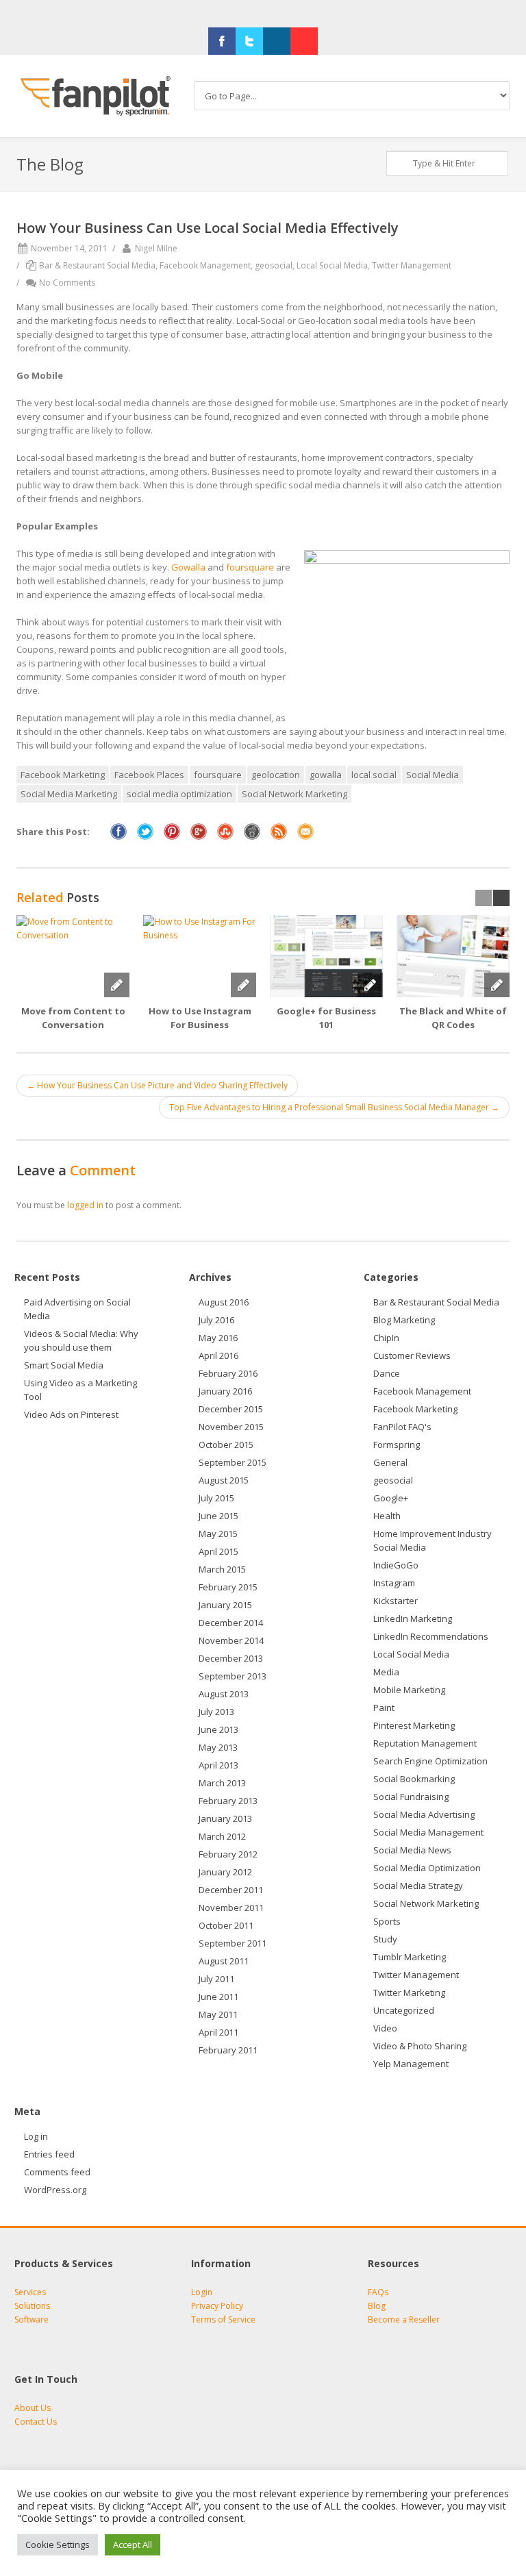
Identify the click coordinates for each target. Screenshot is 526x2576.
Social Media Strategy (418, 1886)
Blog (377, 2306)
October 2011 (226, 1925)
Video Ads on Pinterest (73, 1414)
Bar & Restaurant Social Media (97, 265)
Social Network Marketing (295, 794)
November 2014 (231, 1640)
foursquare (250, 567)
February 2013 (228, 1801)
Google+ (391, 1498)
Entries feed (49, 2154)
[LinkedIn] (277, 41)
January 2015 (225, 1605)
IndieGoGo (396, 1565)
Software (32, 2319)
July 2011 (216, 1979)
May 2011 (218, 2014)
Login (202, 2292)
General (390, 1462)
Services (30, 2292)
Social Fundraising (411, 1797)
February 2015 (228, 1587)
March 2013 (222, 1783)
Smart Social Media (64, 1365)
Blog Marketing (404, 1320)
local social (374, 775)
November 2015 (231, 1427)
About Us (33, 2408)
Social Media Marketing (69, 794)
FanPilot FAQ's (402, 1427)
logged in (85, 1205)
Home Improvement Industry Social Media (433, 1540)
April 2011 (218, 2032)
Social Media (433, 775)
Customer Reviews (412, 1355)
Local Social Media (332, 265)
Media (386, 1672)
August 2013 (224, 1694)
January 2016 (225, 1391)
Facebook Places (149, 775)
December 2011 (231, 1890)
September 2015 (233, 1462)
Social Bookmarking (414, 1779)
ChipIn (386, 1338)
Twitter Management (412, 265)
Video (385, 2028)
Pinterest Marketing (414, 1725)
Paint (384, 1708)
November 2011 (231, 1908)
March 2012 (222, 1836)
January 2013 (225, 1818)
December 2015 (231, 1409)
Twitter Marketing (409, 1992)
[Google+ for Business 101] (326, 956)
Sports (387, 1921)
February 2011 (228, 2050)
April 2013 (218, 1765)
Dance (387, 1373)
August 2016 (224, 1302)
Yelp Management (411, 2064)
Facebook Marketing (63, 775)
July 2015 (216, 1498)
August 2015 (224, 1480)
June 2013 (218, 1729)
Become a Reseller (404, 2319)
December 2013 (231, 1658)
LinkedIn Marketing (413, 1618)
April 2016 (218, 1355)
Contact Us (36, 2422)
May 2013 (218, 1747)
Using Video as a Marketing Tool (80, 1390)
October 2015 (226, 1445)
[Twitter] (249, 41)
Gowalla (188, 567)
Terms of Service (223, 2319)
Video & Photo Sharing (420, 2046)
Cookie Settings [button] (58, 2544)
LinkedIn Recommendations (431, 1636)
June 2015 (218, 1516)
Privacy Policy (217, 2306)
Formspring (397, 1445)
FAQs (378, 2292)
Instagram (394, 1583)
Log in (36, 2136)
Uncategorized (404, 2010)
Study (385, 1939)
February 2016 (228, 1373)
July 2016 (216, 1320)
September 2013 (233, 1676)
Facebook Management (205, 265)
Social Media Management (428, 1832)
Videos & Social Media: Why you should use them (81, 1340)
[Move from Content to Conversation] (73, 956)
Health (387, 1516)
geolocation (276, 775)
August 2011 (224, 1961)
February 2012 (228, 1854)
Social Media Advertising (424, 1814)
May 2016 (218, 1338)
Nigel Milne (156, 248)
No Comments (67, 283)
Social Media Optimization (427, 1868)
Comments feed (57, 2172)
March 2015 (222, 1569)
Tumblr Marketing (410, 1957)
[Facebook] (222, 41)
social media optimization (179, 794)
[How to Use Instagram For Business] (200, 956)
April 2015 (218, 1551)
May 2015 (218, 1534)
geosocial (274, 265)
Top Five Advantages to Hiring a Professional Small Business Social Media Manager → (334, 1107)
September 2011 (233, 1943)
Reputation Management (425, 1743)
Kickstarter (396, 1601)
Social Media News (412, 1850)
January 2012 (225, 1872)
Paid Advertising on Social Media (77, 1309)
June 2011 (218, 1997)
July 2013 (216, 1712)
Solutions (32, 2306)
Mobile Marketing (409, 1690)
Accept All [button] (133, 2544)
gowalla (326, 775)
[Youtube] (304, 41)
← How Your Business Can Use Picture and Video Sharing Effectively (157, 1085)
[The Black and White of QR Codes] (453, 956)
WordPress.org (55, 2190)
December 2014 (231, 1623)
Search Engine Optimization (430, 1761)
